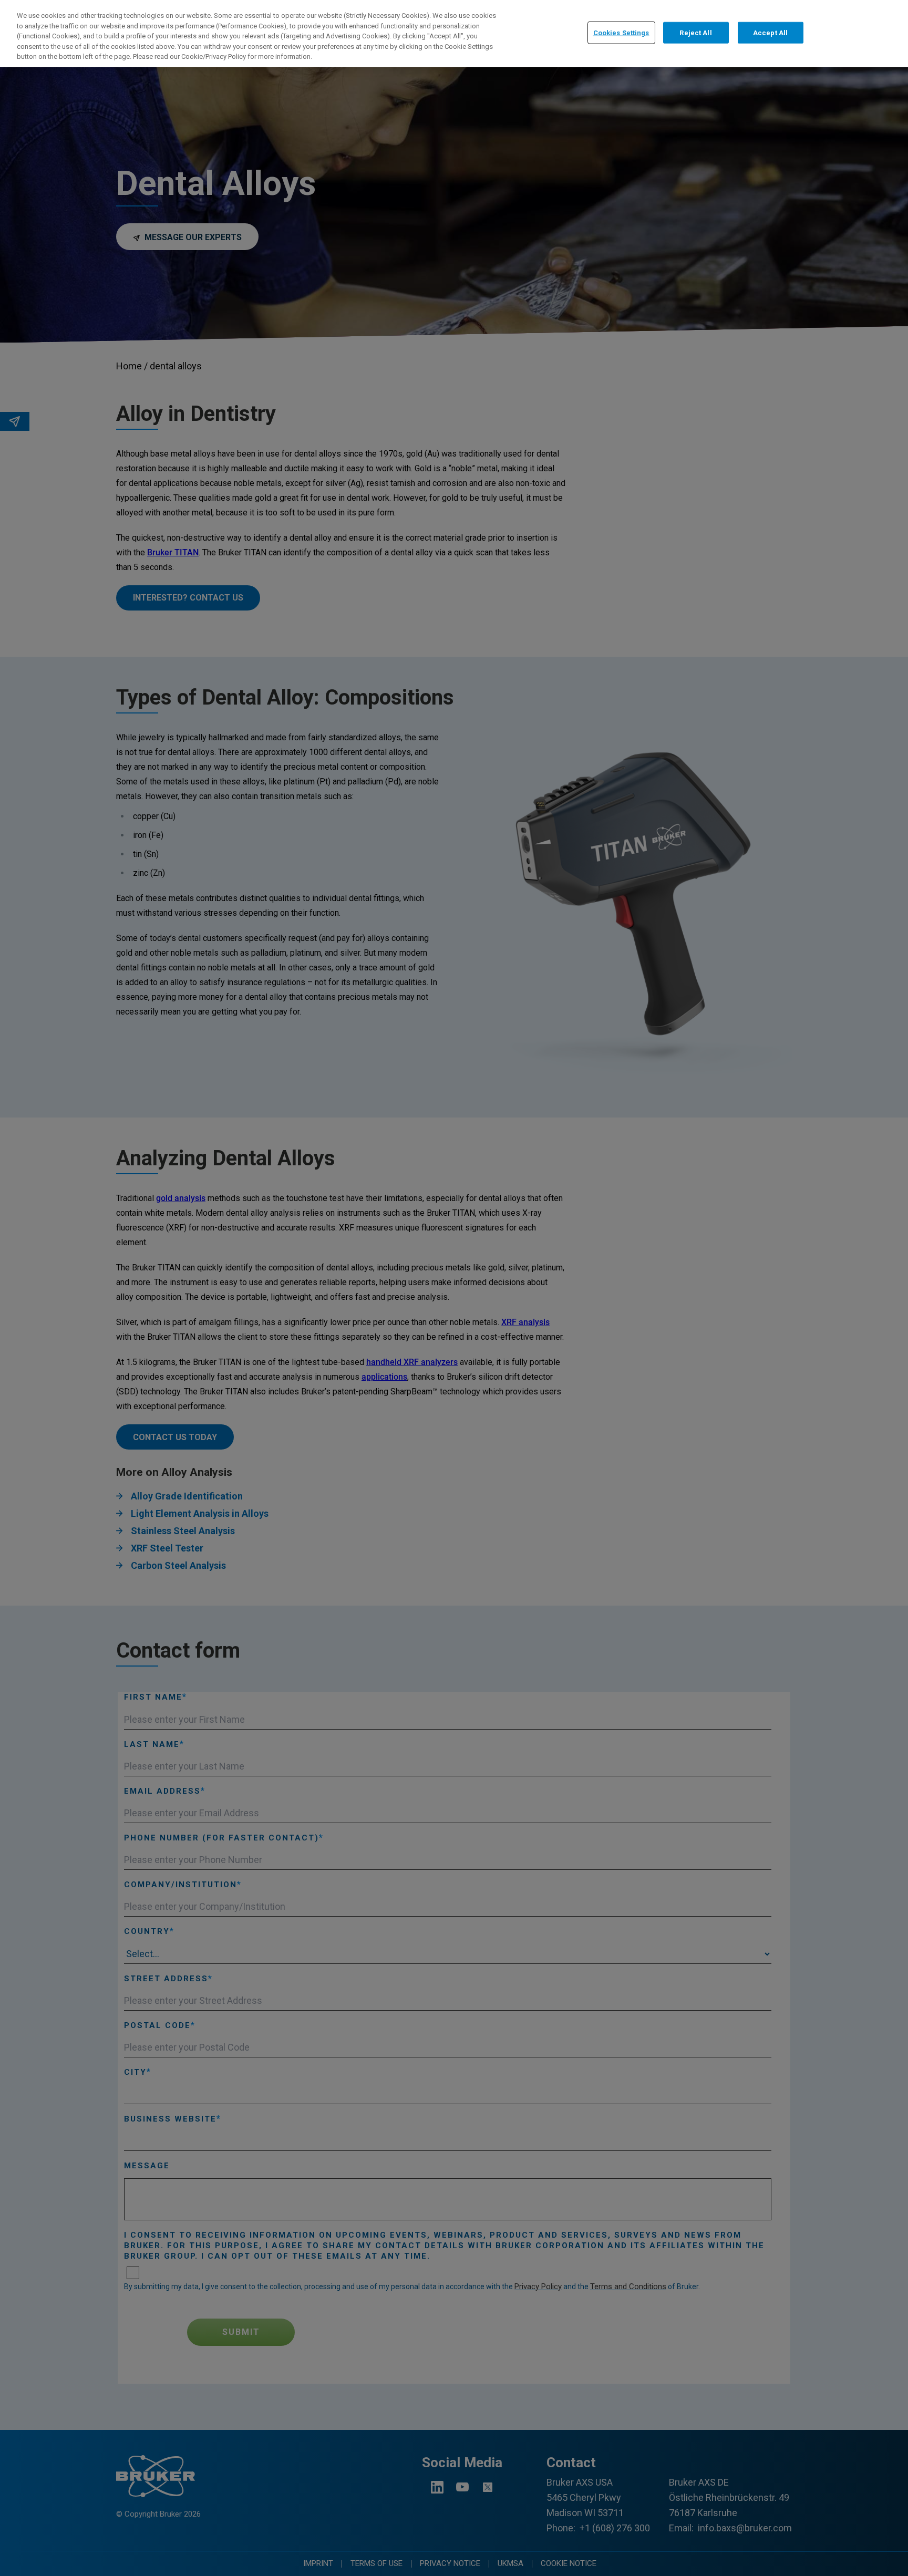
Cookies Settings (621, 32)
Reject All (695, 32)
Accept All (770, 32)
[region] (454, 34)
